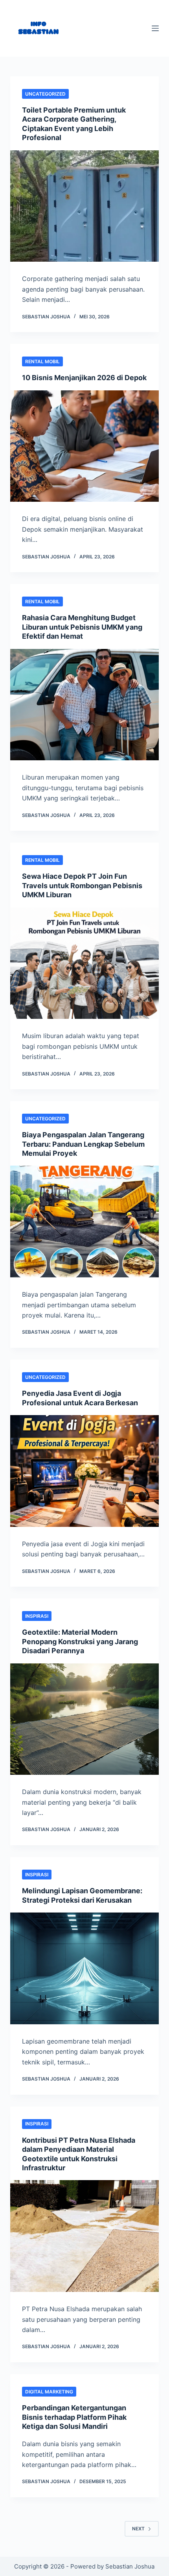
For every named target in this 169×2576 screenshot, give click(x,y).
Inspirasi (37, 1616)
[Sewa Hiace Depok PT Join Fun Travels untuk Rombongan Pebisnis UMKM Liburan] (84, 963)
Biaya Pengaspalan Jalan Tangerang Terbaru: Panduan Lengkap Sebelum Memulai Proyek (83, 1144)
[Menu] (155, 28)
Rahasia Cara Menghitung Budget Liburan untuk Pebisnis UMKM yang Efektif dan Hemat (82, 627)
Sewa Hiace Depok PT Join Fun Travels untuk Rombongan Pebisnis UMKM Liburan (82, 885)
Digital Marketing (49, 2392)
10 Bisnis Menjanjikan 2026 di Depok (84, 378)
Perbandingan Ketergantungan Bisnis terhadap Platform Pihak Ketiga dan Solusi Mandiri (74, 2417)
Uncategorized (45, 94)
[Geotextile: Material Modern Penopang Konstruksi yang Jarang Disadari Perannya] (84, 1719)
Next (138, 2529)
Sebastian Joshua (130, 2566)
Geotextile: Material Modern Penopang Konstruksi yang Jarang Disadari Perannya (80, 1641)
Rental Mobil (42, 361)
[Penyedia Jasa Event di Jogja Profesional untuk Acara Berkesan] (84, 1471)
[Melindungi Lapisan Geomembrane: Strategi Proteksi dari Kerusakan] (84, 1968)
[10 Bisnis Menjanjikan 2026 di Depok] (84, 446)
